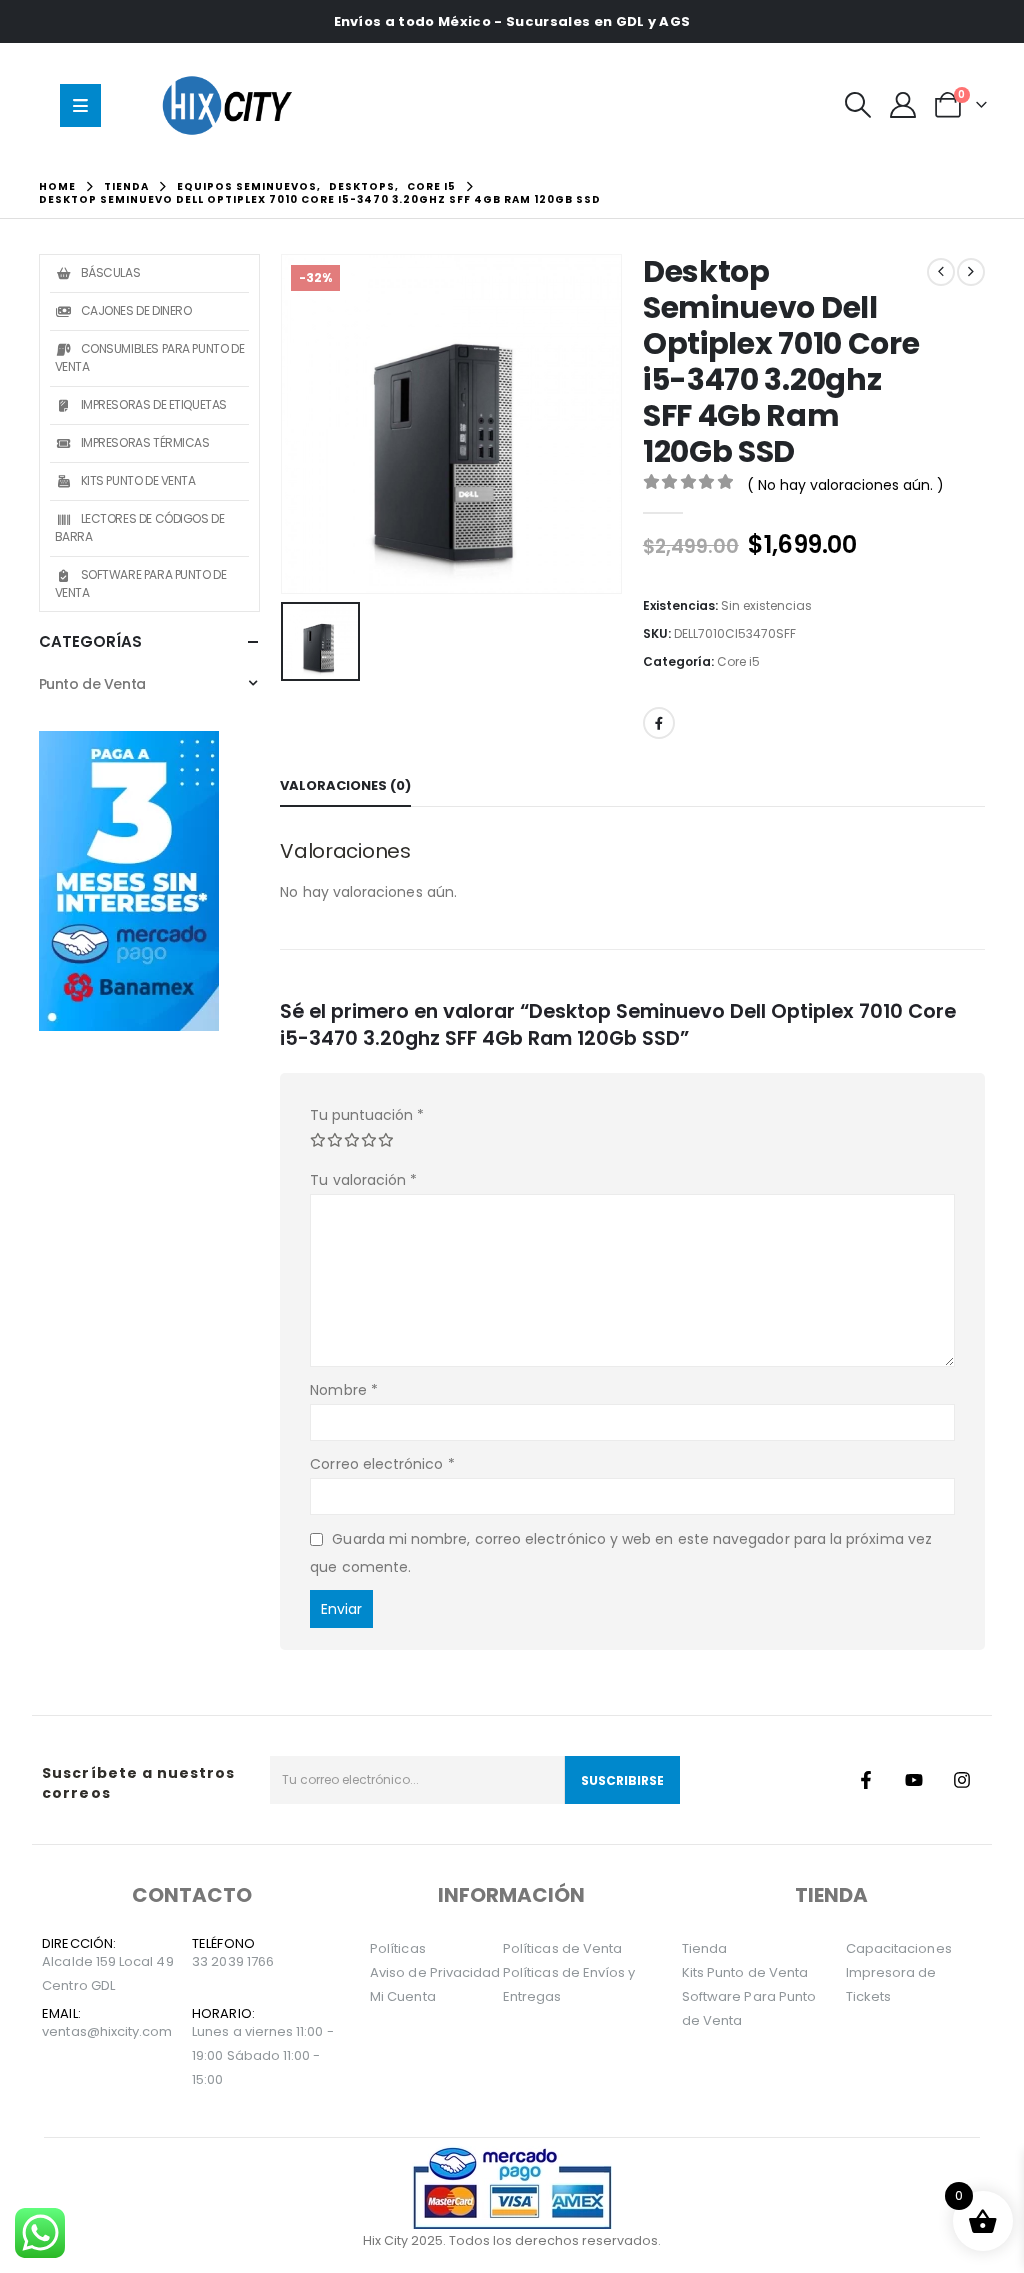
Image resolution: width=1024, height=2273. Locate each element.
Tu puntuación (367, 1115)
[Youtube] (914, 1780)
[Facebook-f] (866, 1780)
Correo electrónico (382, 1464)
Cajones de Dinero (136, 310)
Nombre (344, 1390)
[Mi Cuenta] (903, 105)
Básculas (111, 272)
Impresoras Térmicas (145, 442)
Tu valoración (363, 1180)
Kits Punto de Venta (138, 480)
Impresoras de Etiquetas (154, 404)
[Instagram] (962, 1780)
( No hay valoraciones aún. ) (845, 485)
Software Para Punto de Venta (141, 583)
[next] (971, 272)
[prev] (941, 272)
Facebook (659, 723)
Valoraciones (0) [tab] (345, 785)
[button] (857, 105)
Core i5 (738, 661)
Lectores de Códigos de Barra (140, 527)
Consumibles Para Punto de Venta (150, 357)
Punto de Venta (92, 684)
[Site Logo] (232, 105)
